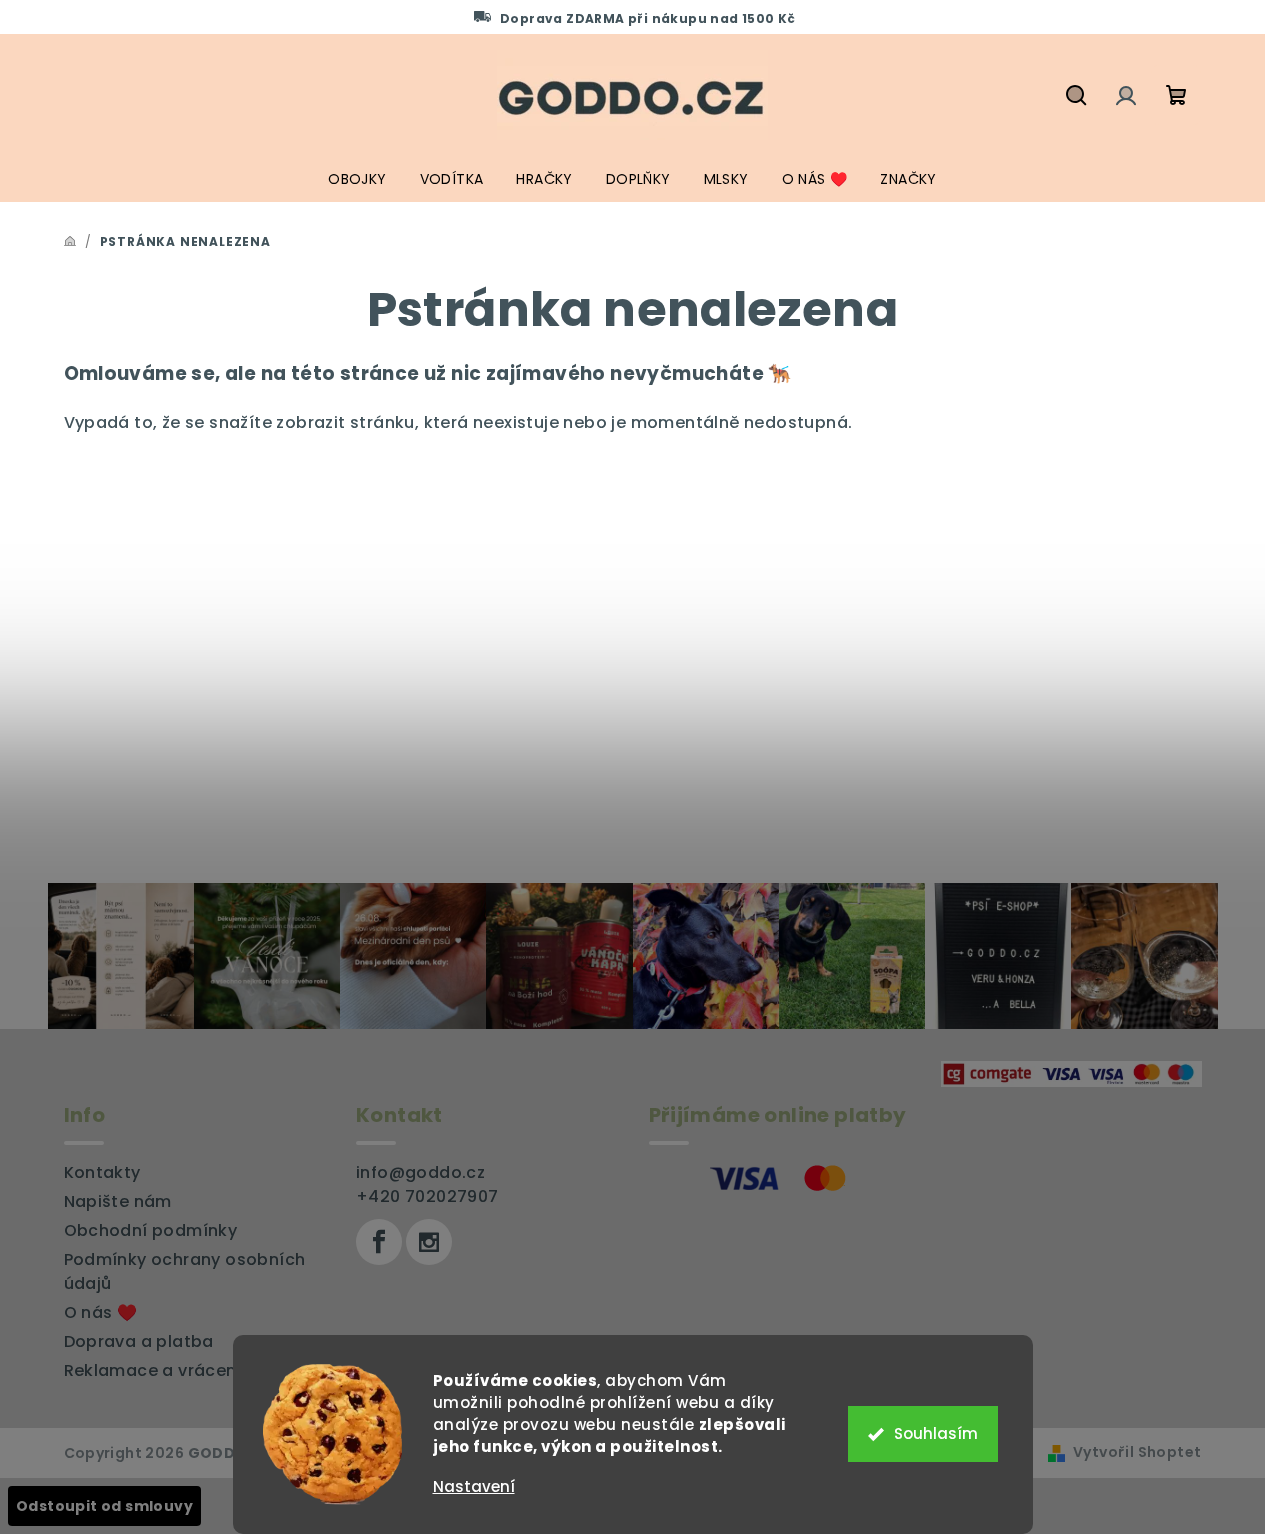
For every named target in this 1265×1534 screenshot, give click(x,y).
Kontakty (102, 1172)
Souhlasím (936, 1433)
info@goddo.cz (420, 1172)
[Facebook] (379, 1242)
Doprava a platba (139, 1341)
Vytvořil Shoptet (1137, 1452)
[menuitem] (357, 179)
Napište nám (118, 1201)
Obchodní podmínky (151, 1230)
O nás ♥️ (101, 1312)
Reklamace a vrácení (153, 1370)
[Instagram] (429, 1242)
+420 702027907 (427, 1196)
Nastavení (474, 1486)
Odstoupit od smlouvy (104, 1506)
